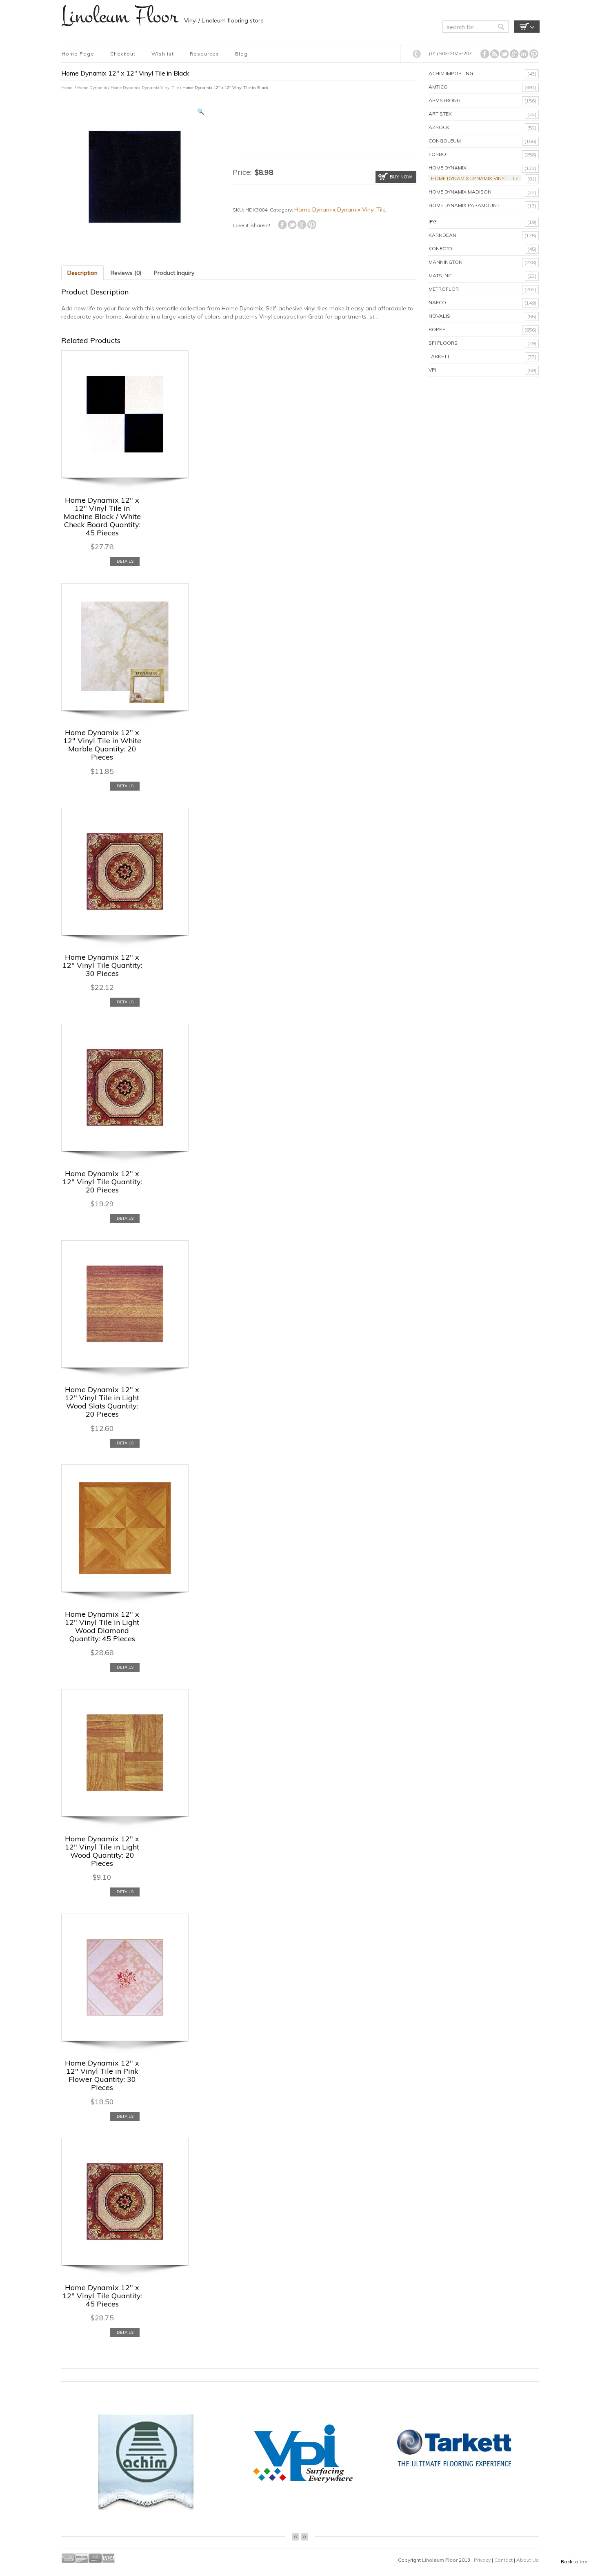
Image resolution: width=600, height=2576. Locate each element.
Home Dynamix (92, 88)
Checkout (123, 54)
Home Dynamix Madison (460, 192)
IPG (433, 222)
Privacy (483, 2560)
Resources (204, 54)
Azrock (439, 127)
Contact (504, 2560)
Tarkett (439, 356)
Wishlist (163, 54)
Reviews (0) (126, 273)
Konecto (440, 248)
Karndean (442, 235)
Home (67, 88)
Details (125, 561)
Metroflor (444, 289)
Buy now (401, 177)
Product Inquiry (174, 273)
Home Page (78, 54)
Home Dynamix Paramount (464, 205)
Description (82, 273)
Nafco (437, 302)
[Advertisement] (328, 128)
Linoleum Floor (120, 16)
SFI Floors (443, 343)
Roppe (437, 329)
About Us (528, 2560)
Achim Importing (451, 73)
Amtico (438, 87)
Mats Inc (440, 275)
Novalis (439, 316)
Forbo (437, 154)
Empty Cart (527, 27)
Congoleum (445, 141)
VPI (432, 370)
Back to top (574, 2562)
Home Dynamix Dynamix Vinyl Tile (145, 88)
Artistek (440, 114)
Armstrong (444, 100)
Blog (241, 54)
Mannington (446, 262)
